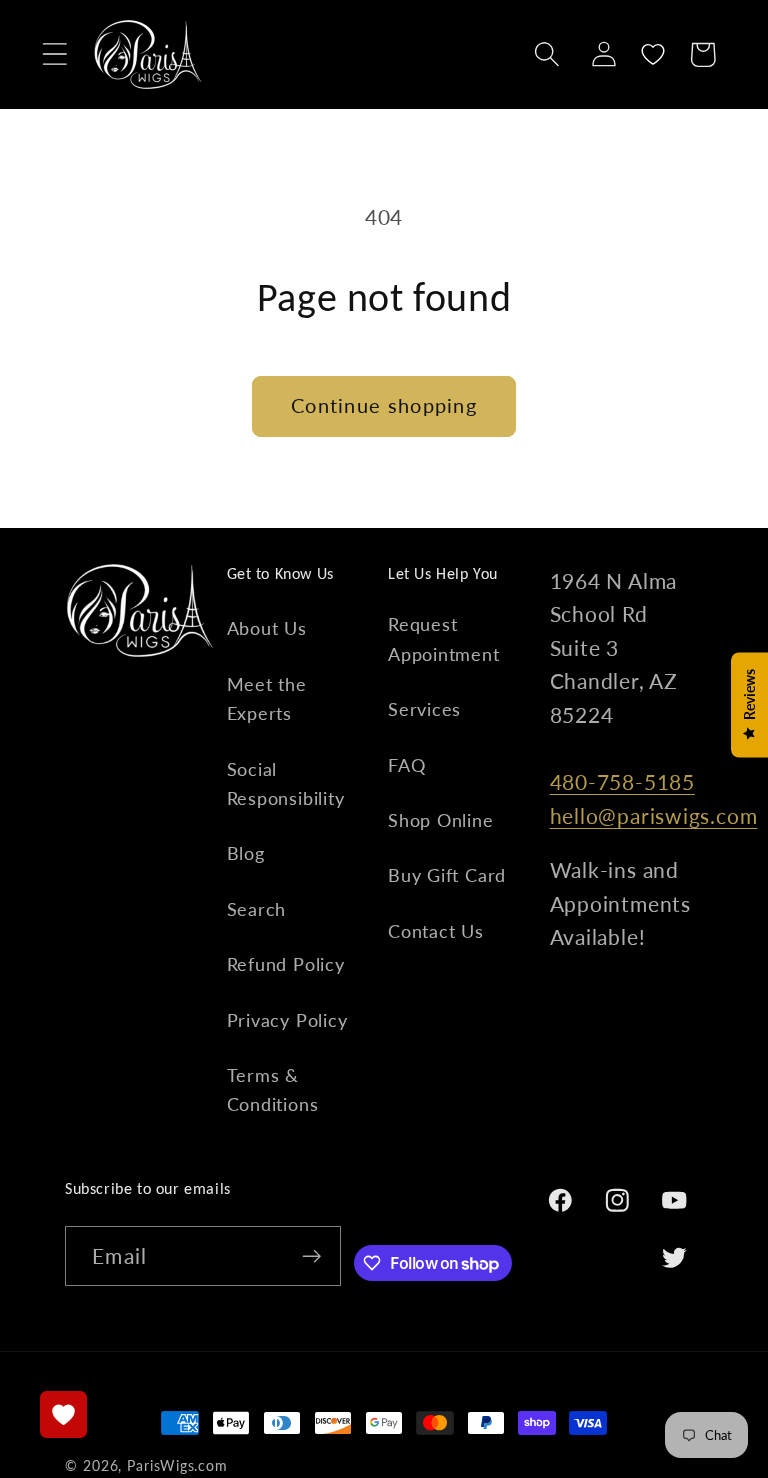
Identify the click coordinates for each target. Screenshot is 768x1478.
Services (424, 709)
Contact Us (436, 931)
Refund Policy (286, 964)
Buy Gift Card (447, 875)
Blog (246, 853)
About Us (267, 628)
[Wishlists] (63, 1414)
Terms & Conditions (273, 1089)
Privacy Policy (287, 1020)
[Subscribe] (311, 1256)
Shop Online (441, 820)
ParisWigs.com (177, 1465)
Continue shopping (384, 405)
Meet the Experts (267, 698)
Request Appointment (444, 638)
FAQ (406, 765)
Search (257, 909)
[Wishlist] (653, 54)
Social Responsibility (286, 783)
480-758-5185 (622, 781)
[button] (54, 54)
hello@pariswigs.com (654, 815)
